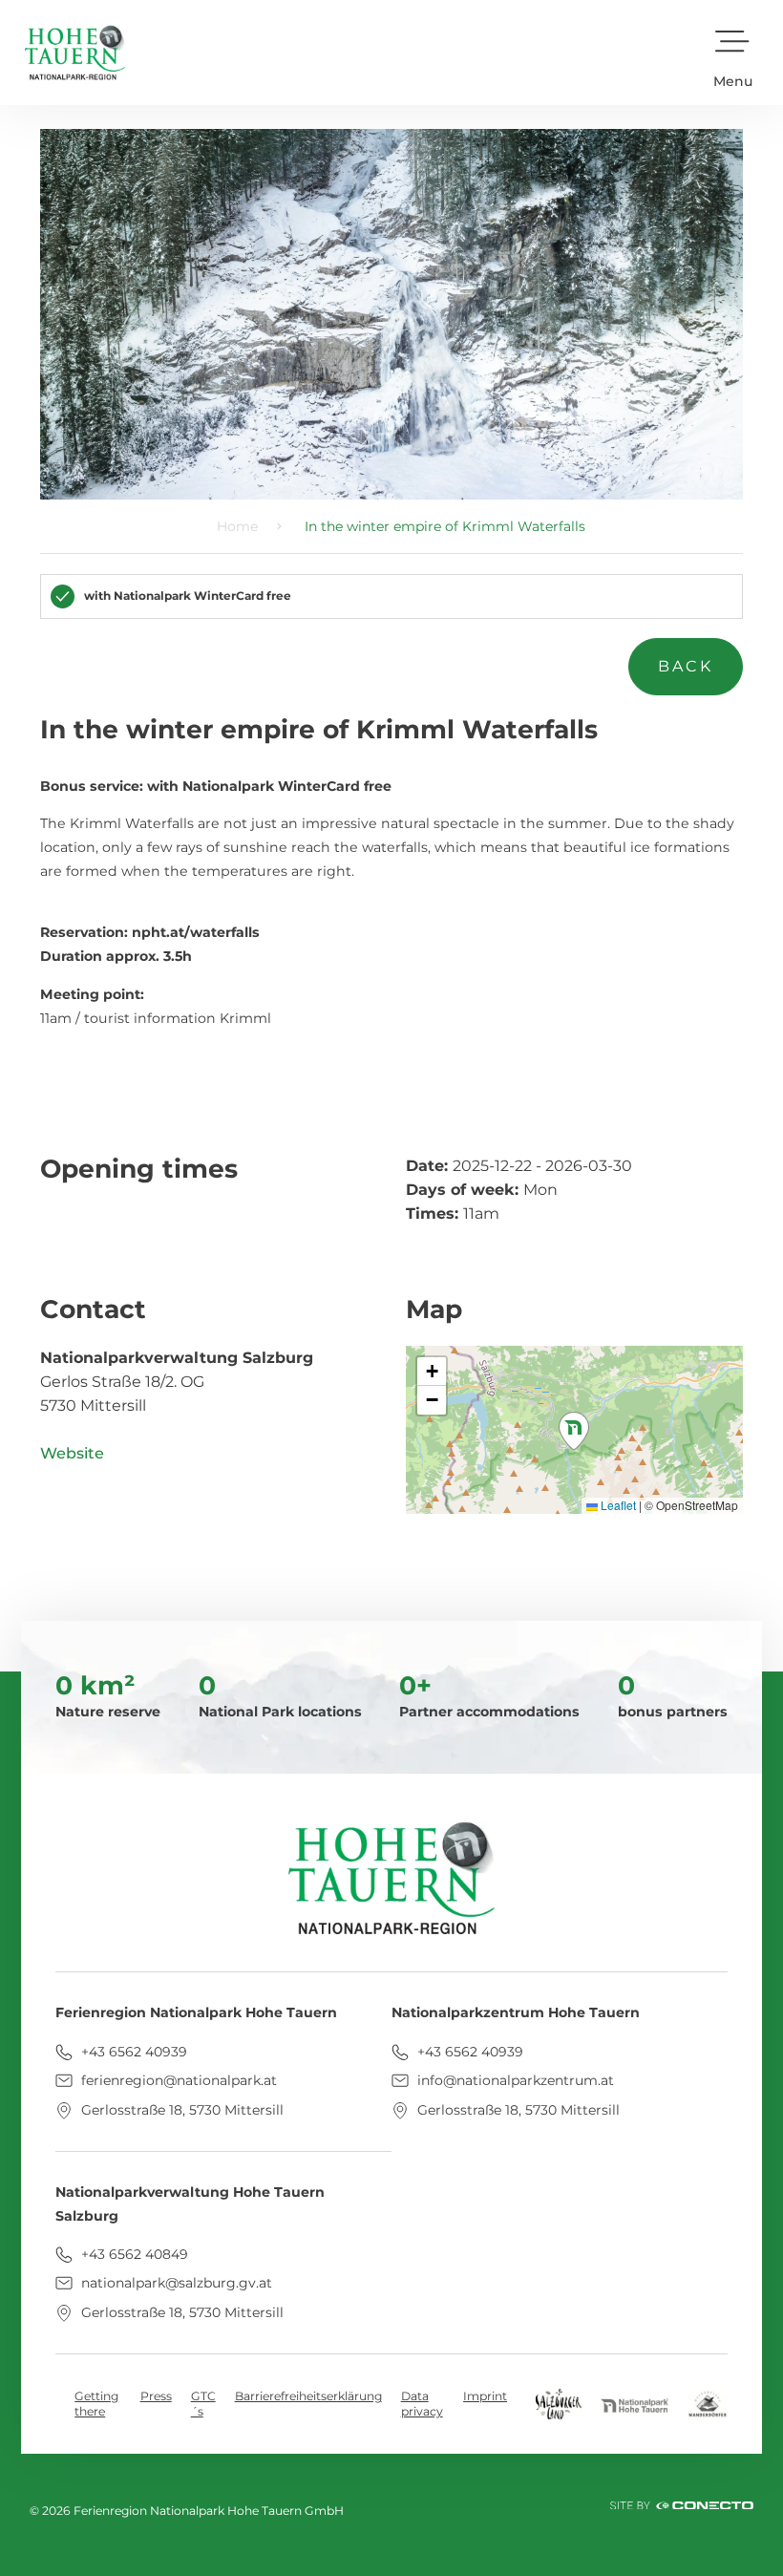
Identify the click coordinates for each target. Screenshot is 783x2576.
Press (156, 2396)
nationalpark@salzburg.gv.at (175, 2283)
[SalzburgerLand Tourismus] (559, 2403)
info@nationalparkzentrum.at (514, 2080)
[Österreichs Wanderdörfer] (708, 2403)
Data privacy (422, 2404)
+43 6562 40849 (133, 2254)
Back (686, 666)
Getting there (96, 2404)
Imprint (485, 2396)
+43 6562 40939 (132, 2052)
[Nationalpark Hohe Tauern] (635, 2404)
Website (72, 1453)
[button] (733, 53)
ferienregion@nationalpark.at (177, 2080)
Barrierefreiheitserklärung (308, 2396)
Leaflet (617, 1505)
